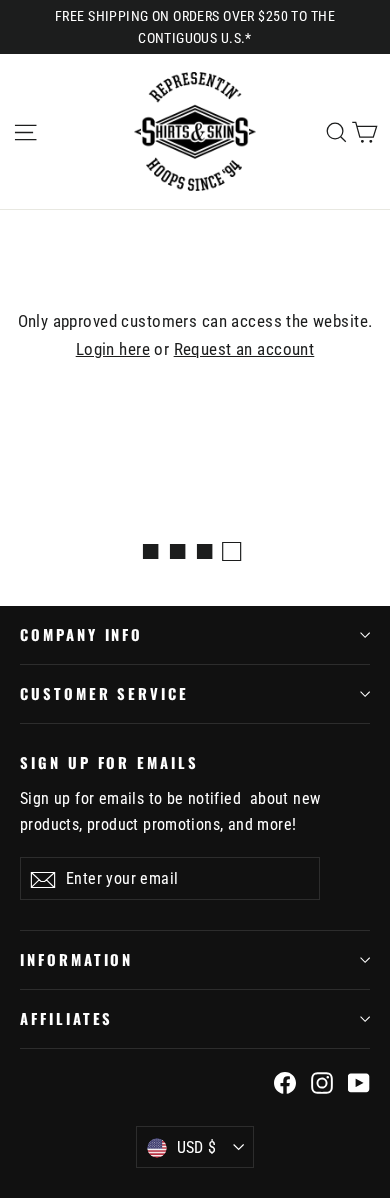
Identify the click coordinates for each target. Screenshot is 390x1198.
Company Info (81, 634)
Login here (113, 349)
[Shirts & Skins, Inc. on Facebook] (285, 1082)
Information (76, 959)
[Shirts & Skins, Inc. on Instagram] (322, 1082)
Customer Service (104, 693)
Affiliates (66, 1018)
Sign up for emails (109, 761)
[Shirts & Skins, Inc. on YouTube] (359, 1082)
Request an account (244, 349)
